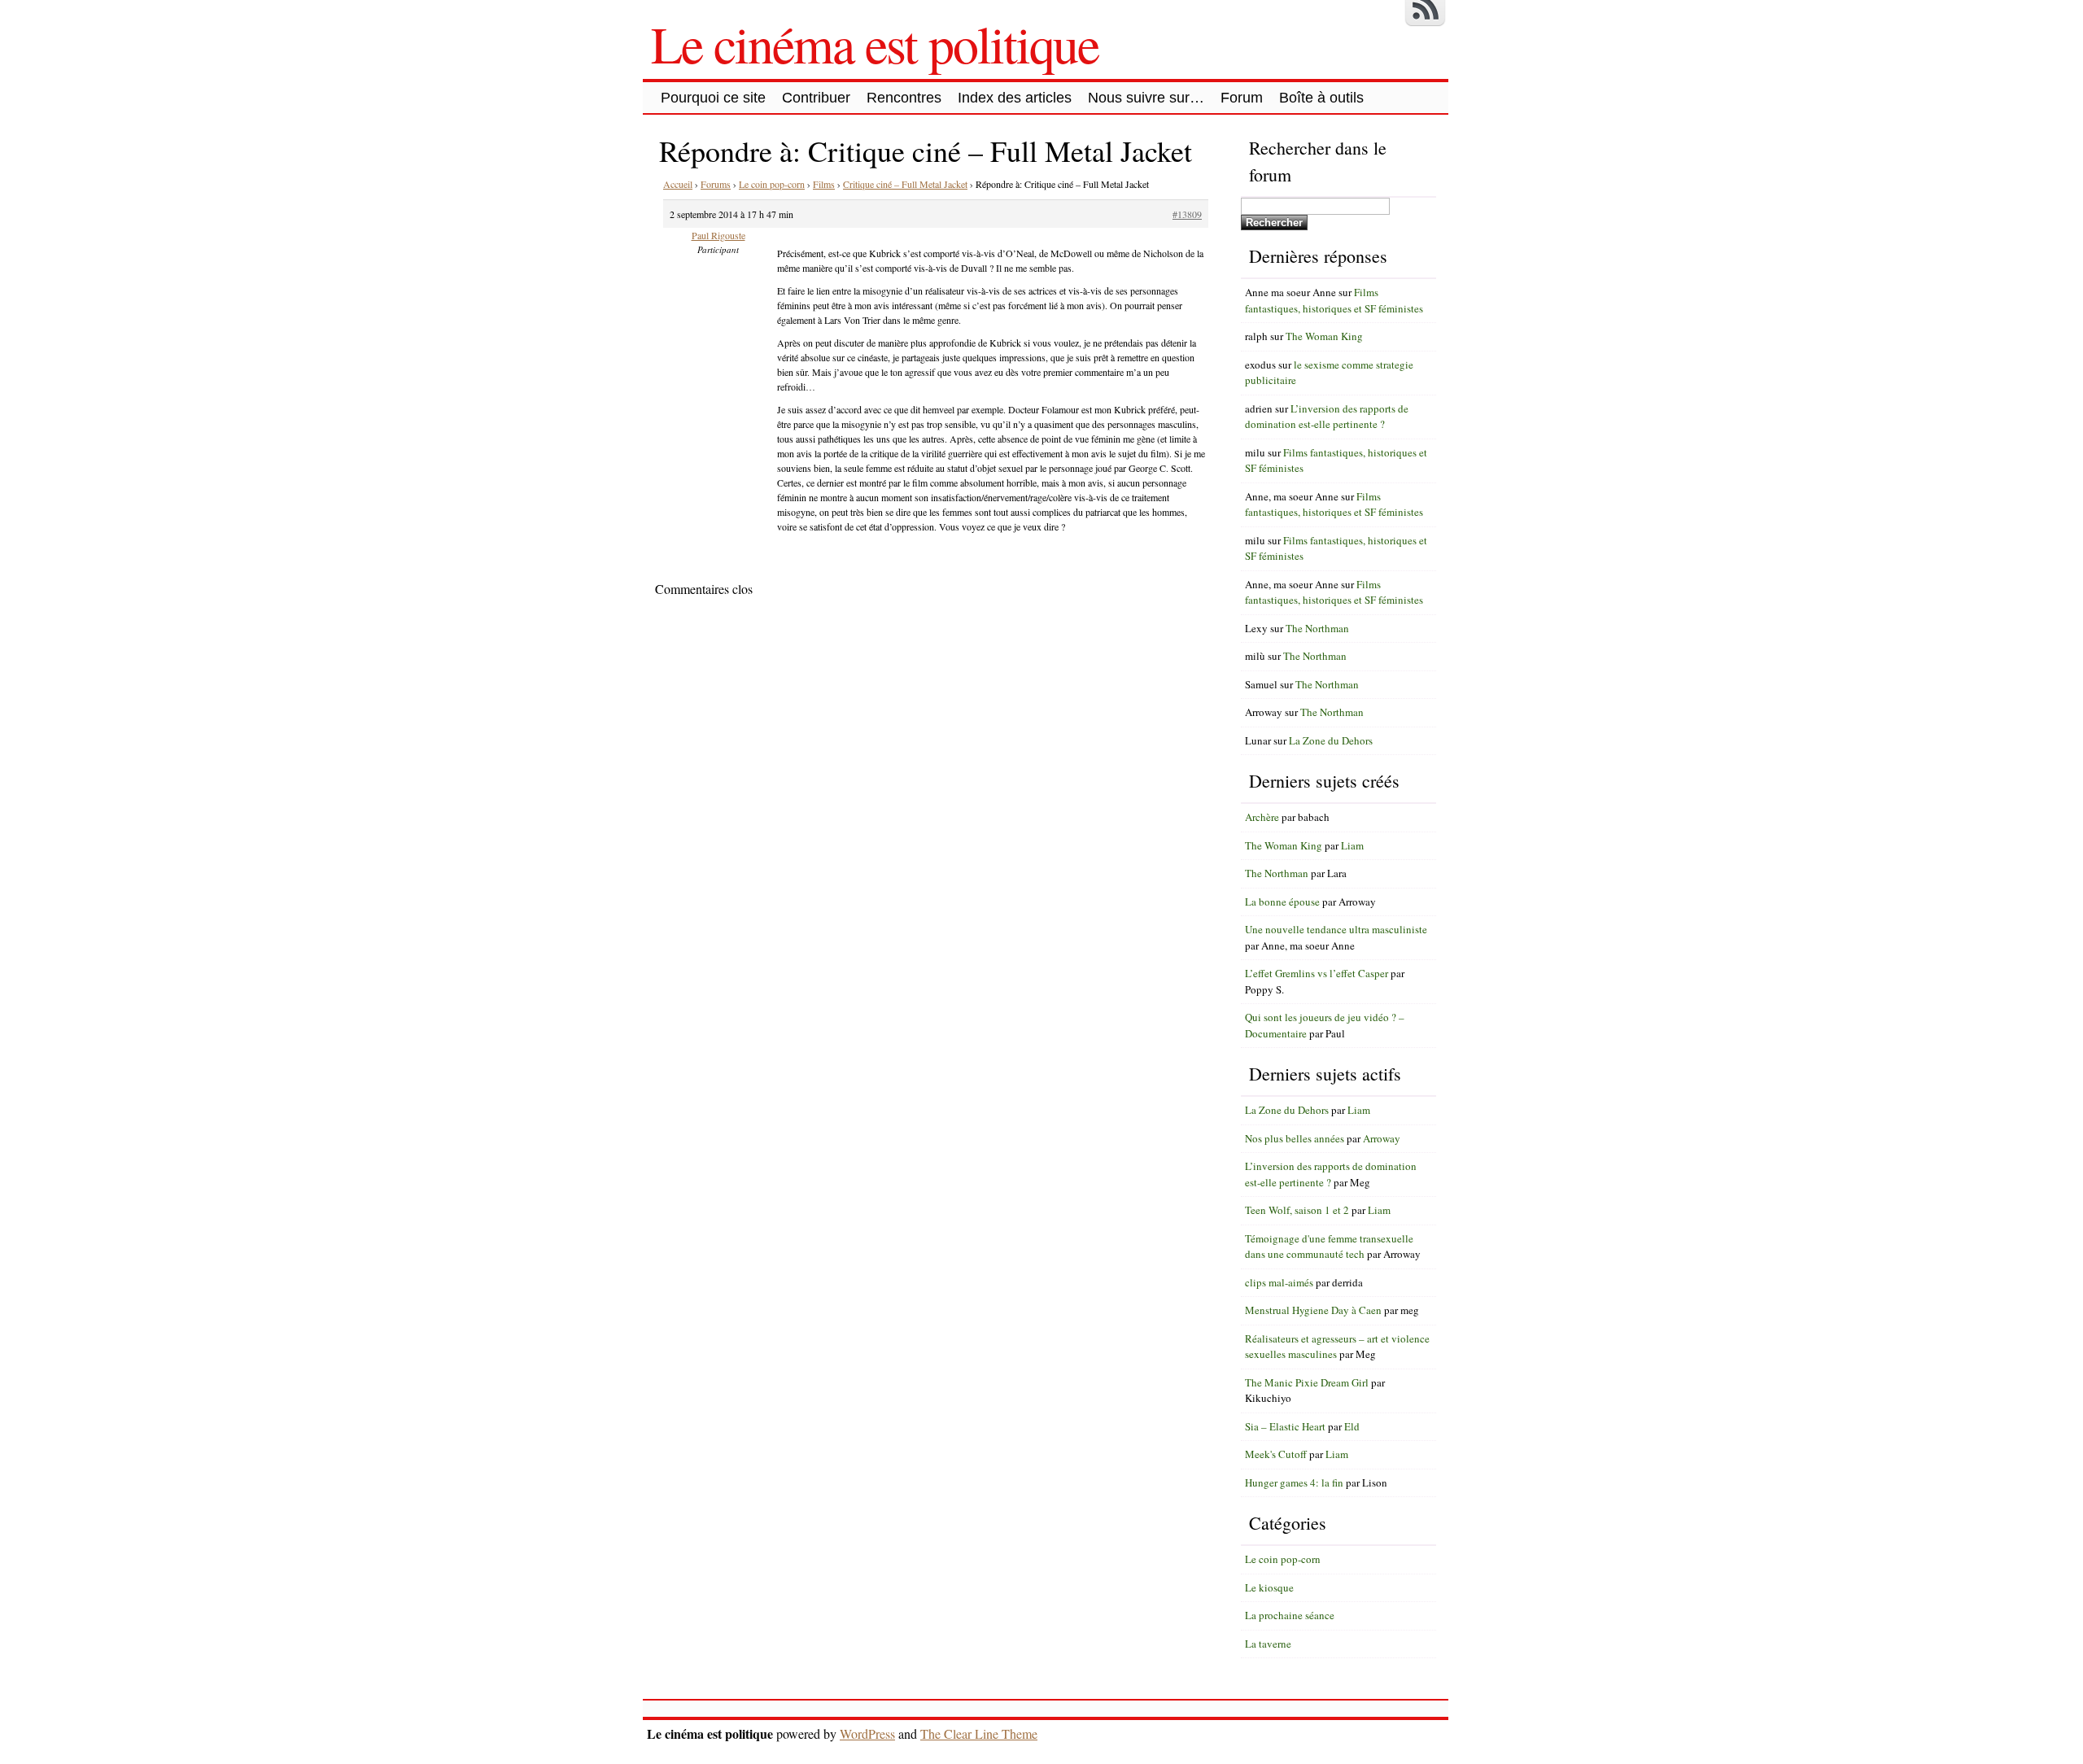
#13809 (1187, 214)
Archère (1262, 817)
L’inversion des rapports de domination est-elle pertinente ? (1327, 417)
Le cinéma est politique (875, 43)
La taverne (1268, 1644)
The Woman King (1324, 336)
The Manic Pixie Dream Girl (1307, 1382)
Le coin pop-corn (772, 184)
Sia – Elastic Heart (1285, 1426)
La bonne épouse (1282, 902)
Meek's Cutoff (1276, 1454)
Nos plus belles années (1295, 1138)
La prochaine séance (1290, 1615)
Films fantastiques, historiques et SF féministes (1334, 300)
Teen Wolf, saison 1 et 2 (1297, 1210)
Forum (1242, 98)
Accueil (678, 184)
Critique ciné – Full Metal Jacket (905, 184)
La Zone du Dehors (1331, 740)
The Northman (1317, 628)
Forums (716, 184)
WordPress (867, 1733)
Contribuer (816, 98)
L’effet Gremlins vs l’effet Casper (1317, 973)
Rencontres (904, 98)
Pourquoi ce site (713, 98)
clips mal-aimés (1279, 1282)
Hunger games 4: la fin (1294, 1482)
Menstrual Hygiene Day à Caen (1313, 1310)
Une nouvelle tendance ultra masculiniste (1336, 929)
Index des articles (1015, 98)
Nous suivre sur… (1146, 98)
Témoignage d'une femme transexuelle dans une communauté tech (1329, 1247)
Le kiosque (1269, 1587)
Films (824, 184)
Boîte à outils (1321, 98)
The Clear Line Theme (979, 1733)
